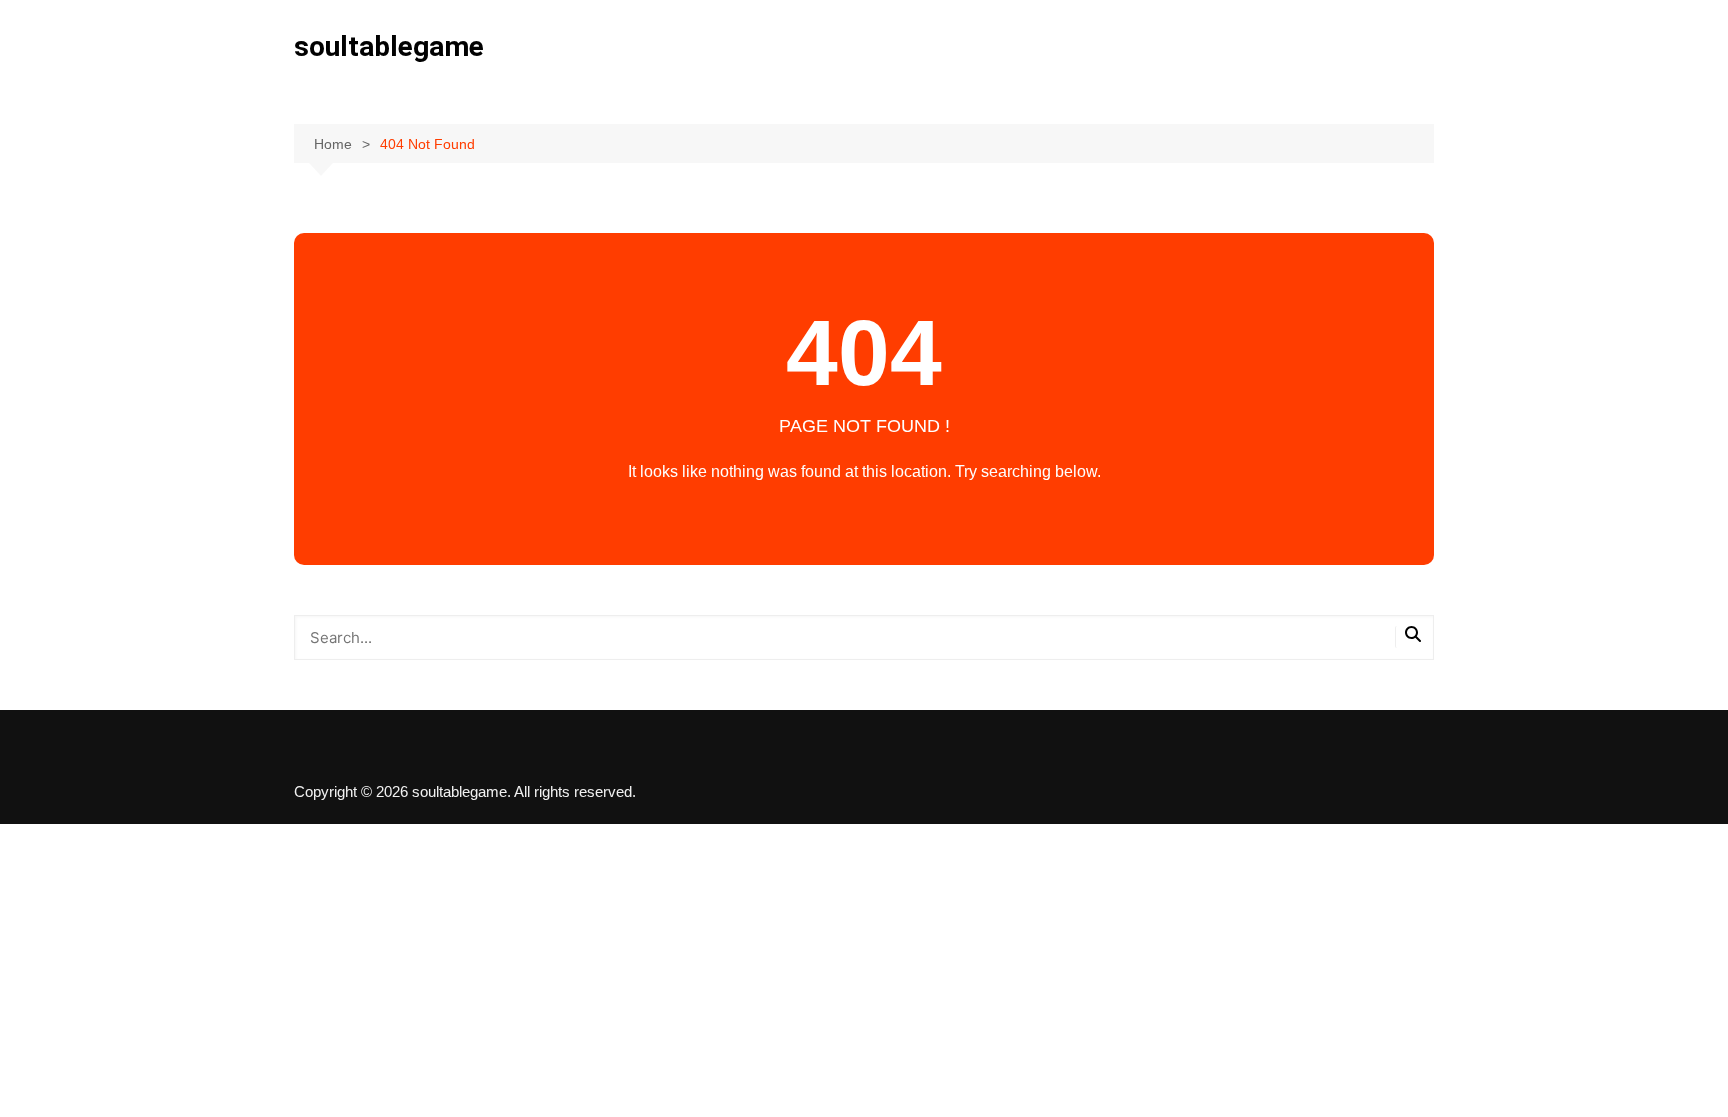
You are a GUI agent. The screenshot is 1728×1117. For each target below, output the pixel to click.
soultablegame (389, 46)
